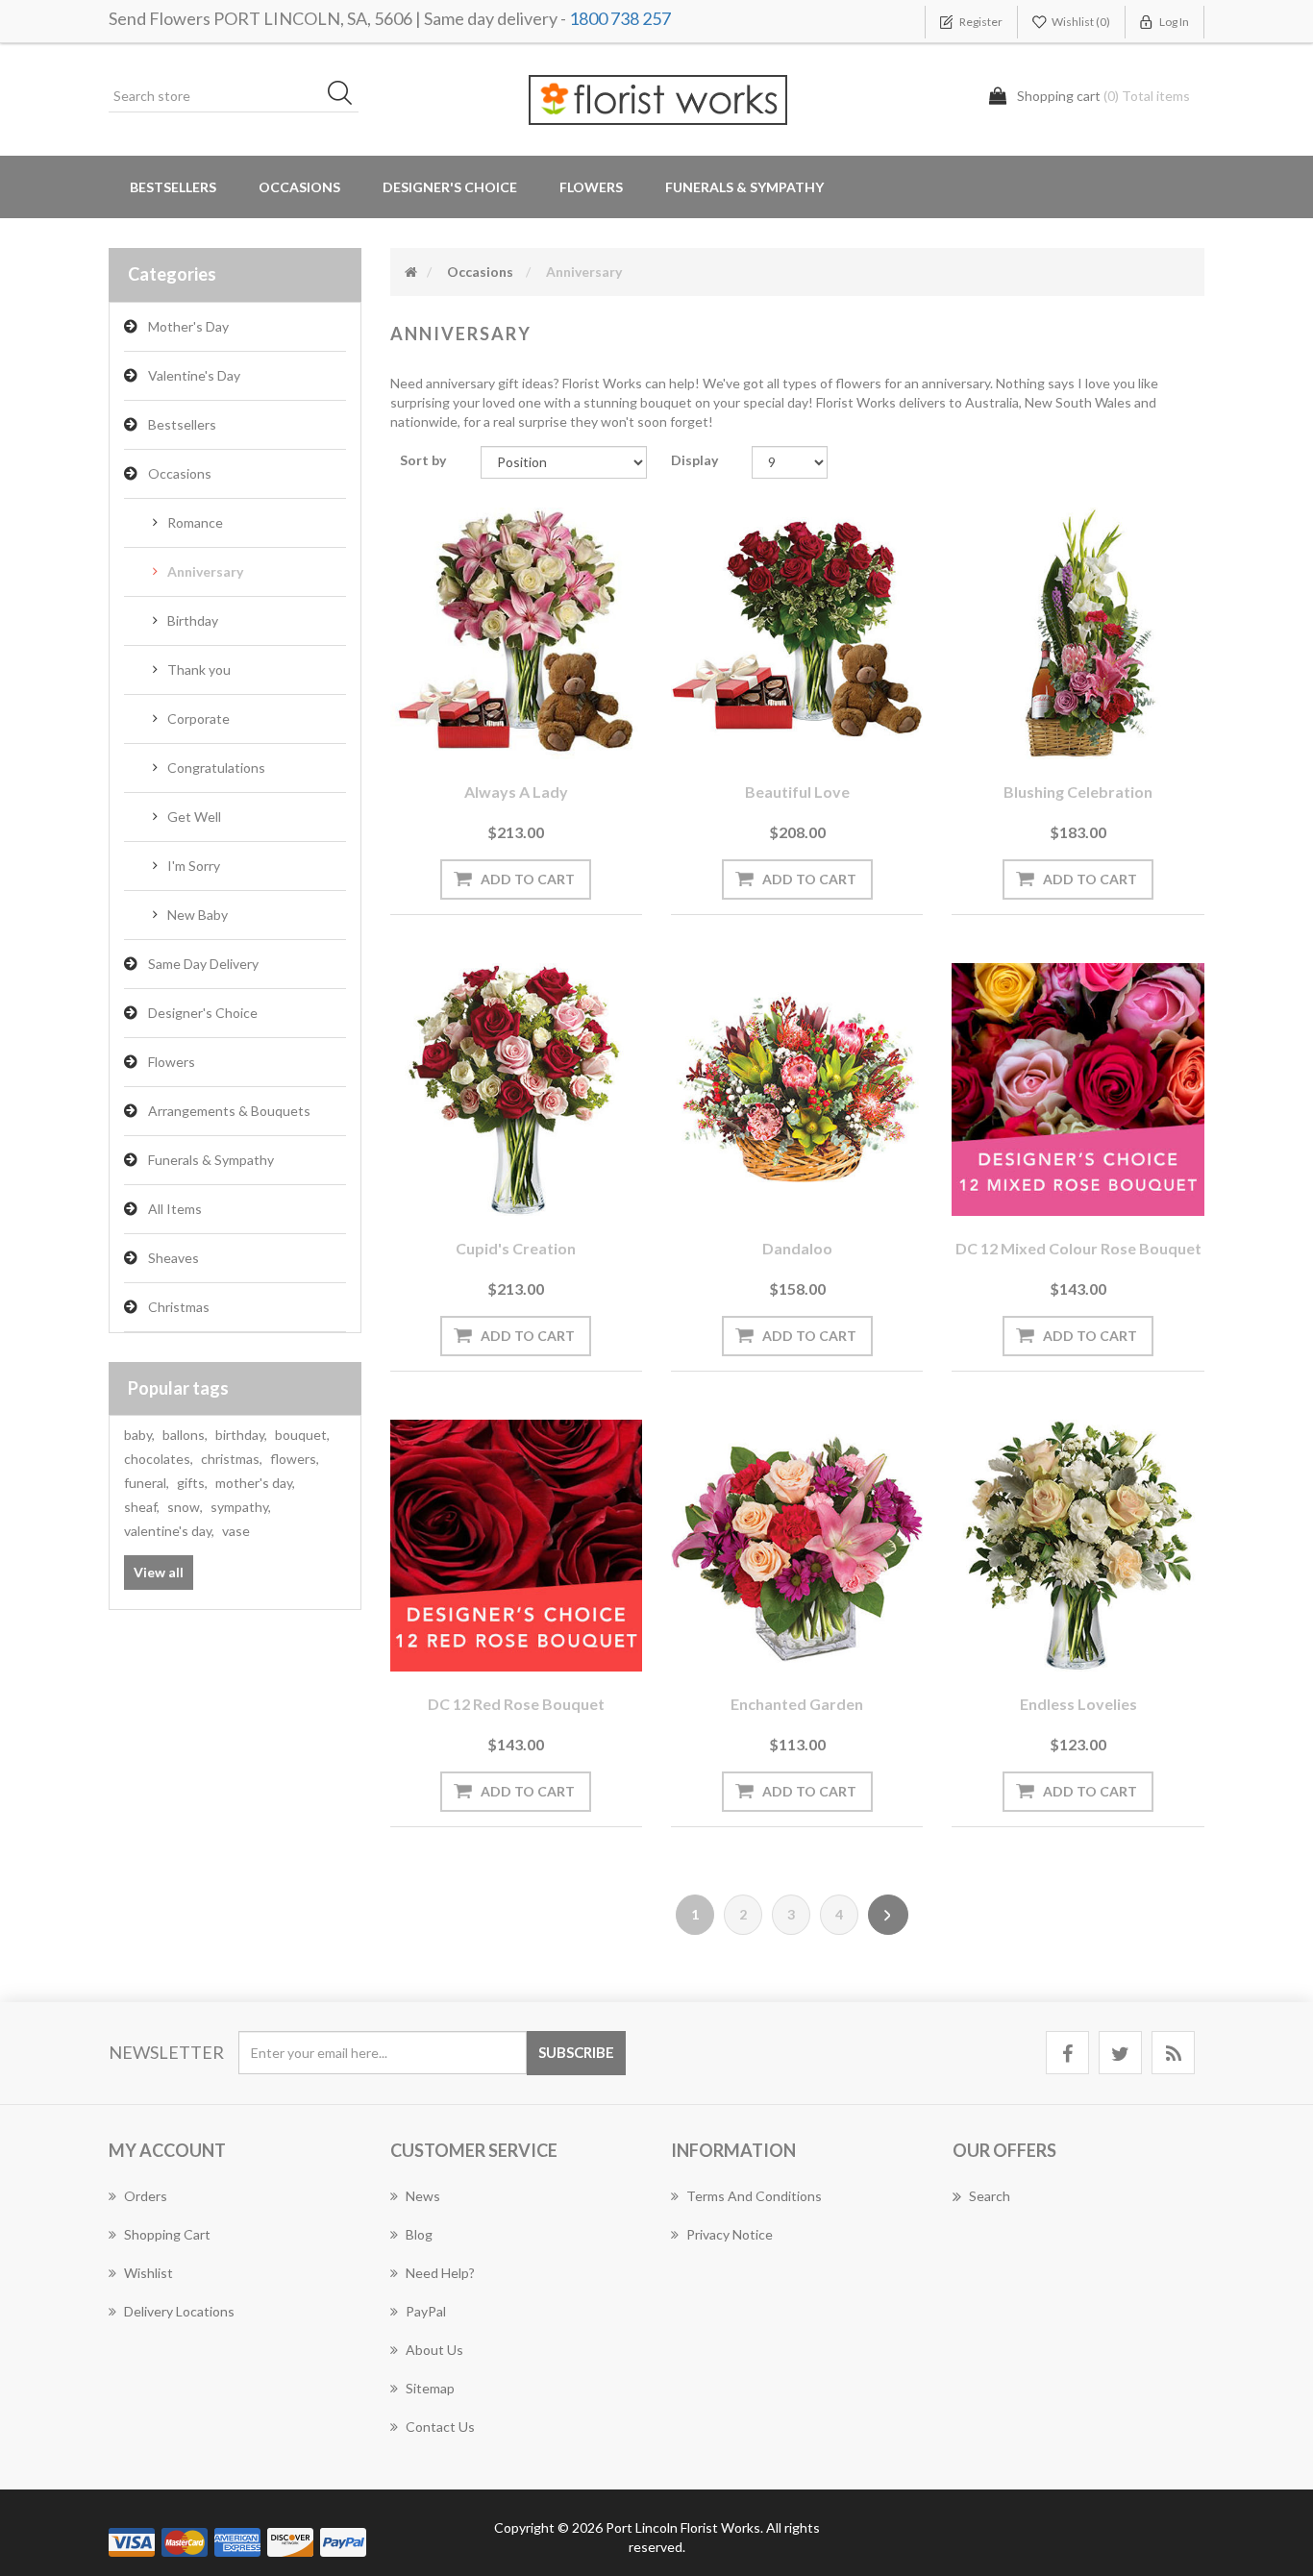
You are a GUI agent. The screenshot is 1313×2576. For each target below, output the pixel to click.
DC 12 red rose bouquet (516, 1704)
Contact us (440, 2427)
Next (888, 1915)
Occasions (180, 473)
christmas (232, 1459)
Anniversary (205, 571)
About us (434, 2350)
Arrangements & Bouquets (229, 1111)
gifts (192, 1483)
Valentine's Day (194, 375)
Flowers (172, 1062)
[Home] (411, 272)
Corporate (198, 718)
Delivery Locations (179, 2311)
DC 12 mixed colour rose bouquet (1078, 1248)
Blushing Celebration (1078, 792)
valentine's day (169, 1531)
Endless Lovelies (1078, 1704)
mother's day (255, 1483)
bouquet (302, 1435)
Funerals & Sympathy (744, 187)
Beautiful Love (797, 792)
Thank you (199, 669)
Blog (419, 2234)
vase (236, 1531)
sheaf (142, 1507)
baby (139, 1435)
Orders (146, 2196)
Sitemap (430, 2388)
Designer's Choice (450, 187)
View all (159, 1572)
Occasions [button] (299, 187)
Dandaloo (797, 1248)
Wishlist (149, 2273)
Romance (195, 522)
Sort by (423, 460)
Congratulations (216, 768)
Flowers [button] (591, 187)
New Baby (198, 915)
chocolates (159, 1459)
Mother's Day (188, 326)
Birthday (193, 620)
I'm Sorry (194, 866)
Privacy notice (730, 2234)
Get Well (194, 817)
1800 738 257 (620, 18)
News (423, 2196)
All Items (175, 1209)
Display (694, 460)
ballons (185, 1435)
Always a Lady (516, 792)
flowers (295, 1459)
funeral (147, 1483)
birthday (241, 1435)
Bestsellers (173, 187)
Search (990, 2196)
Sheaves (173, 1258)
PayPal (426, 2311)
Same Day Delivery (203, 964)
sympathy (241, 1507)
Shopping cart (167, 2234)
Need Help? (440, 2273)
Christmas (179, 1307)
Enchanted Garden (797, 1704)
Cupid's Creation (516, 1248)
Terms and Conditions (754, 2196)
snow (185, 1507)
